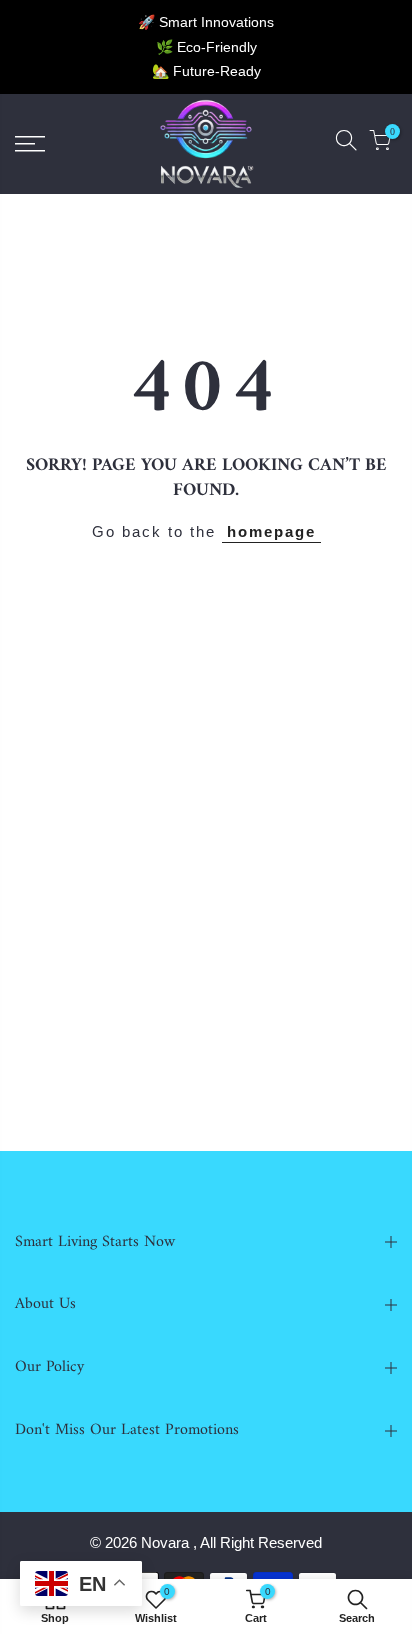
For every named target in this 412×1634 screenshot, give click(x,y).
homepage (271, 531)
